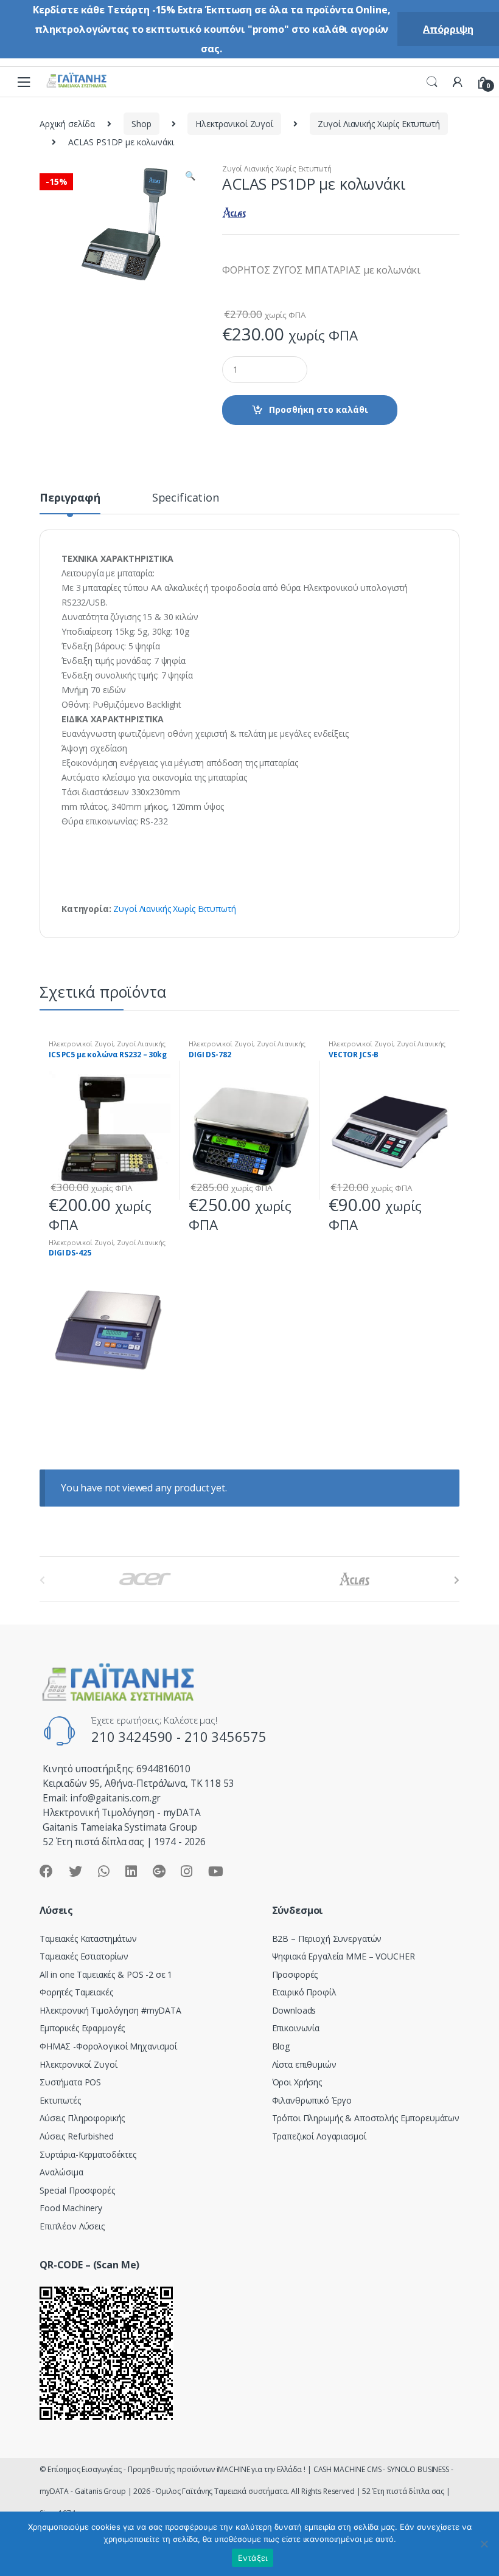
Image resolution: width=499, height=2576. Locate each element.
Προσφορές (295, 1974)
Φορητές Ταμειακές (76, 1992)
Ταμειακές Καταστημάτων (88, 1939)
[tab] (70, 503)
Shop (141, 124)
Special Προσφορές (77, 2190)
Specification (186, 498)
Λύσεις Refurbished (76, 2136)
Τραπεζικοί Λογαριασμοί (319, 2136)
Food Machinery (71, 2208)
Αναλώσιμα (61, 2172)
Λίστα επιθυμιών (304, 2064)
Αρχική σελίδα (67, 124)
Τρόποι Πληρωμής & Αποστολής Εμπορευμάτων (366, 2118)
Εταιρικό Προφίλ (304, 1992)
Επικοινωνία (296, 2028)
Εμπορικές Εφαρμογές (82, 2028)
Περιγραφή (70, 498)
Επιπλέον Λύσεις (72, 2226)
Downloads (294, 2010)
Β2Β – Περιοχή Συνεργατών (327, 1939)
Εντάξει (253, 2558)
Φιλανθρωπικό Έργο (312, 2100)
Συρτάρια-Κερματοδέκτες (88, 2154)
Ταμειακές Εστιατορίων (84, 1956)
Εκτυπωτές (60, 2100)
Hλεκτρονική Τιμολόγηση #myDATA (110, 2010)
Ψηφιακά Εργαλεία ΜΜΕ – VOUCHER (344, 1956)
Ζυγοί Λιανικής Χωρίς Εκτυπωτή (379, 124)
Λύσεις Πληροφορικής (82, 2118)
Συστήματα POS (70, 2082)
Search (432, 82)
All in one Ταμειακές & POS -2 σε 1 (106, 1974)
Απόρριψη (448, 29)
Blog (281, 2046)
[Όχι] (484, 2544)
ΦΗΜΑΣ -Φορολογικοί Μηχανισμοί (108, 2046)
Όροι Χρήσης (297, 2082)
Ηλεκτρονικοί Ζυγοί (234, 124)
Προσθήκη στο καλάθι (319, 409)
